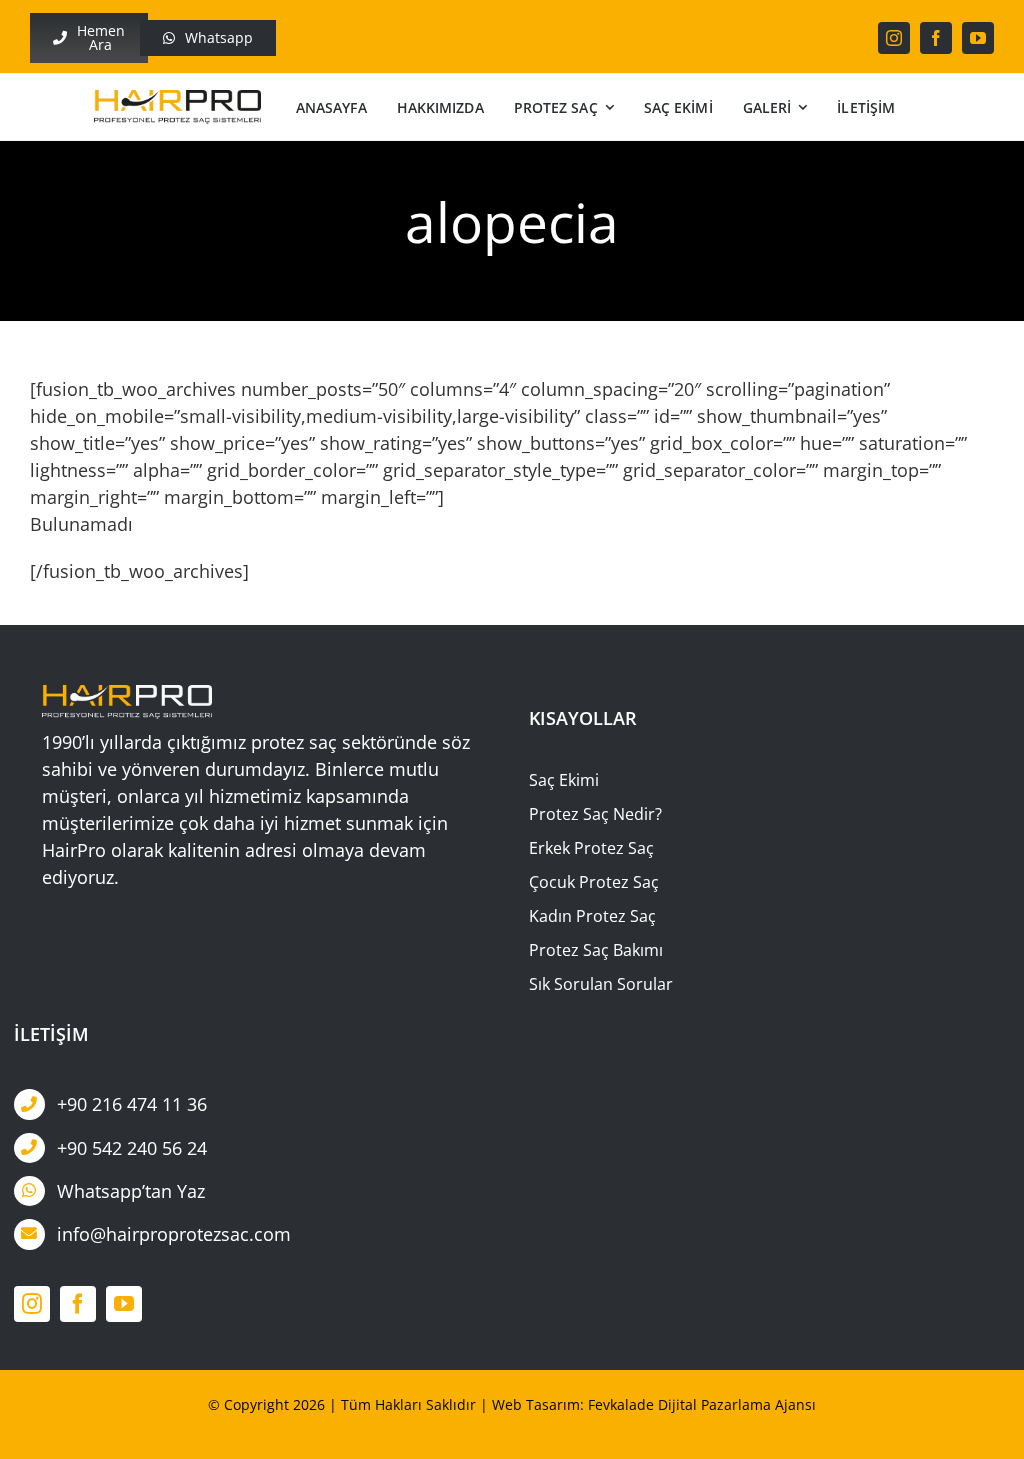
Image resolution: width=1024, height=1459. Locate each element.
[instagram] (894, 38)
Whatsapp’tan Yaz (131, 1191)
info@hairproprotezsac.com (174, 1234)
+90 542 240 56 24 (132, 1148)
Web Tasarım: (538, 1404)
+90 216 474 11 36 (132, 1104)
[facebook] (936, 38)
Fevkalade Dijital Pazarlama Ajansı (702, 1404)
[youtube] (978, 38)
